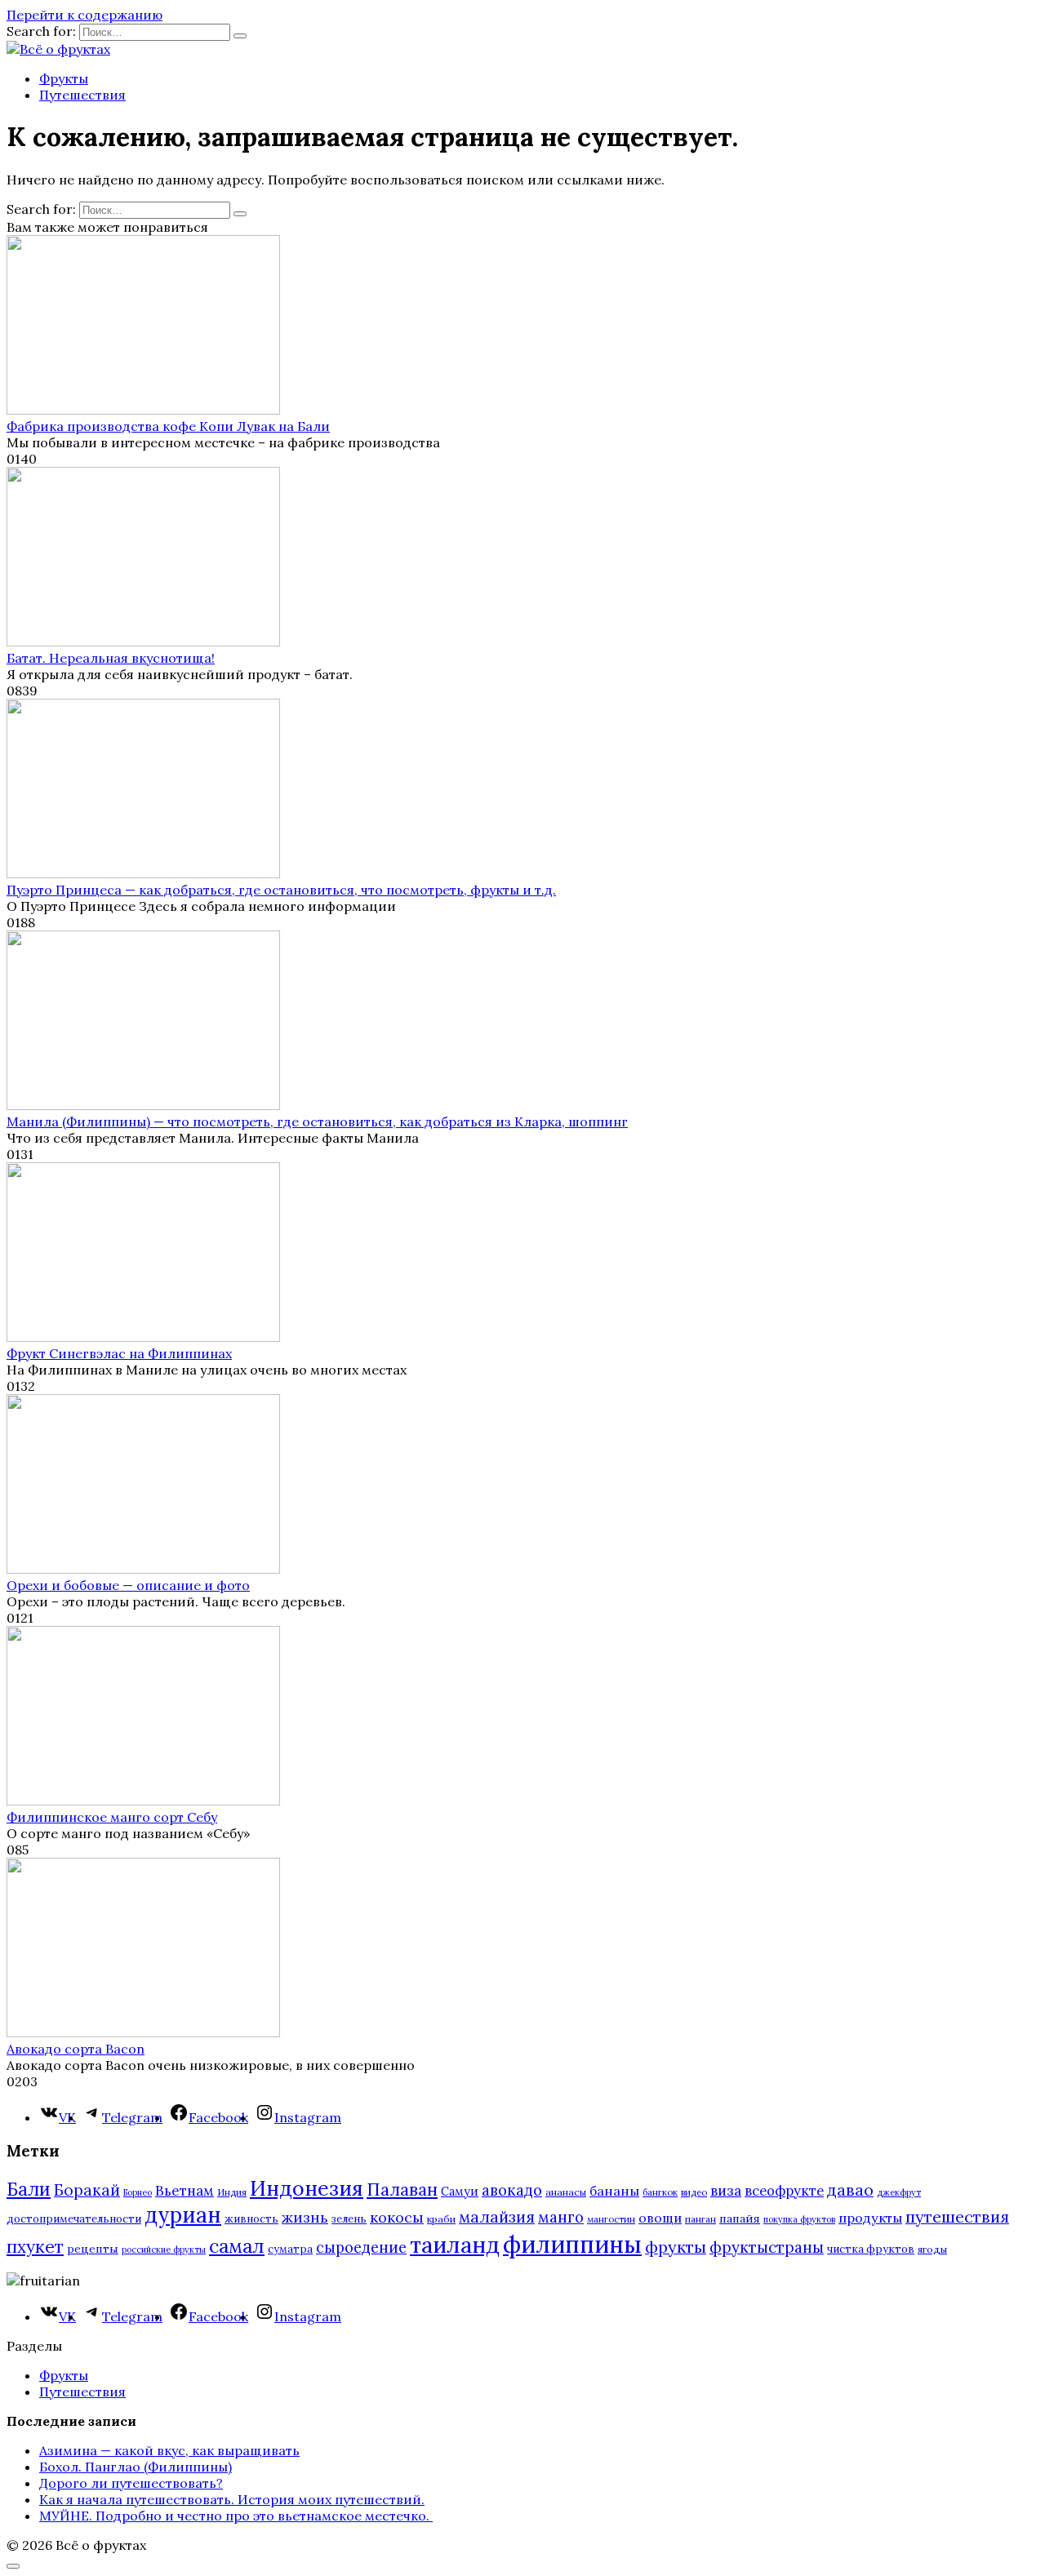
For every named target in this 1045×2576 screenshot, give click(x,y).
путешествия (957, 2216)
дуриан (183, 2215)
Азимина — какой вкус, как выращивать (169, 2450)
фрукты (676, 2247)
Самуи (460, 2191)
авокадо (512, 2190)
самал (237, 2246)
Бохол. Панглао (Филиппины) (136, 2467)
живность (251, 2219)
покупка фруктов (799, 2219)
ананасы (566, 2192)
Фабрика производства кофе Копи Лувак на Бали (168, 426)
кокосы (397, 2217)
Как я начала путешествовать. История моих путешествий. (232, 2499)
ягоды (932, 2249)
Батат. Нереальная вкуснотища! (111, 658)
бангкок (660, 2192)
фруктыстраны (767, 2247)
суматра (290, 2249)
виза (726, 2191)
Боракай (87, 2190)
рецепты (93, 2249)
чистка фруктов (871, 2249)
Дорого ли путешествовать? (131, 2483)
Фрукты (64, 78)
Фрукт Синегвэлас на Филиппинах (119, 1353)
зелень (349, 2219)
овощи (660, 2218)
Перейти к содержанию (84, 15)
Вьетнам (185, 2191)
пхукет (35, 2247)
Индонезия (307, 2188)
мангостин (611, 2219)
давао (850, 2190)
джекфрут (899, 2192)
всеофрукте (784, 2191)
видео (694, 2192)
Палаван (402, 2190)
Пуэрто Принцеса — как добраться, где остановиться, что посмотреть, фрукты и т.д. (281, 890)
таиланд (455, 2245)
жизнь (305, 2217)
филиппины (572, 2244)
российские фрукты (164, 2250)
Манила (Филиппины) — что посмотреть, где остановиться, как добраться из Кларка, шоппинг (317, 1121)
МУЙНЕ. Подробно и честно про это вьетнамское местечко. (236, 2516)
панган (700, 2219)
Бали (29, 2189)
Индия (232, 2192)
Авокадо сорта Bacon (76, 2049)
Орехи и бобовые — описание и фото (128, 1585)
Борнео (138, 2192)
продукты (870, 2218)
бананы (614, 2191)
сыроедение (361, 2247)
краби (441, 2219)
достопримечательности (74, 2219)
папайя (740, 2218)
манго (561, 2217)
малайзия (497, 2217)
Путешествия (82, 95)
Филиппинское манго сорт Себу (112, 1817)
